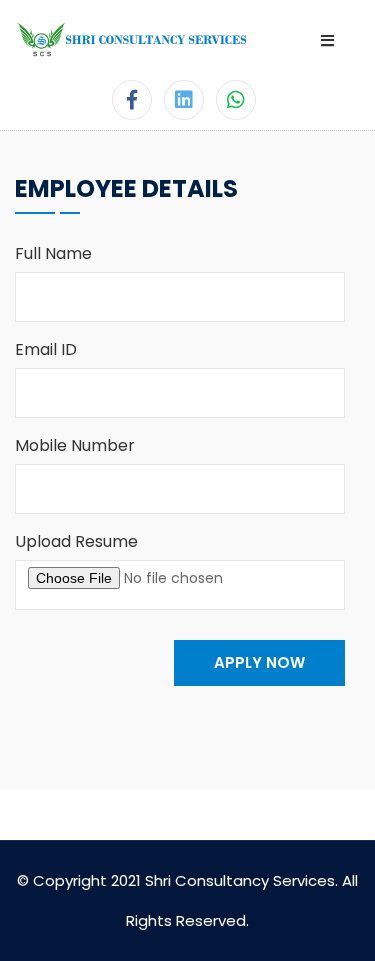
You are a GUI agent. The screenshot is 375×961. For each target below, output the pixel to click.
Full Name (53, 253)
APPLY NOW (259, 662)
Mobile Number (75, 445)
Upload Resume (76, 541)
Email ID (46, 349)
